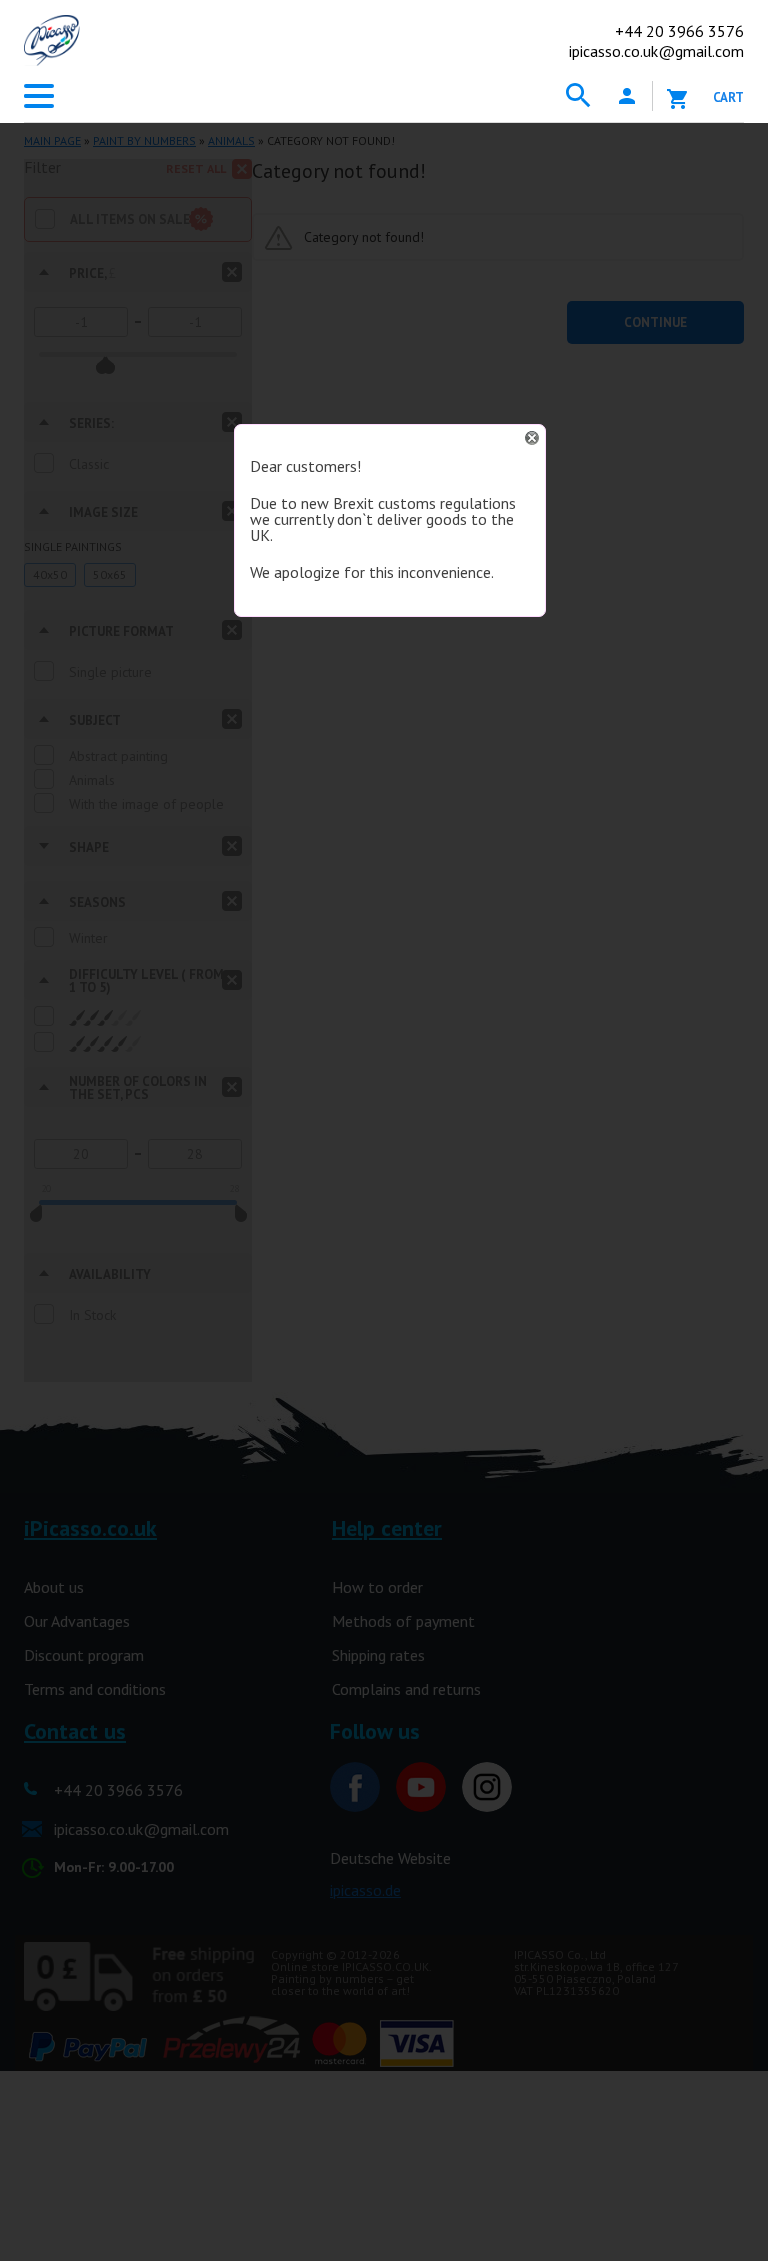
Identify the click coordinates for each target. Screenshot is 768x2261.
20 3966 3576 (679, 31)
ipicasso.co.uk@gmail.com (656, 51)
